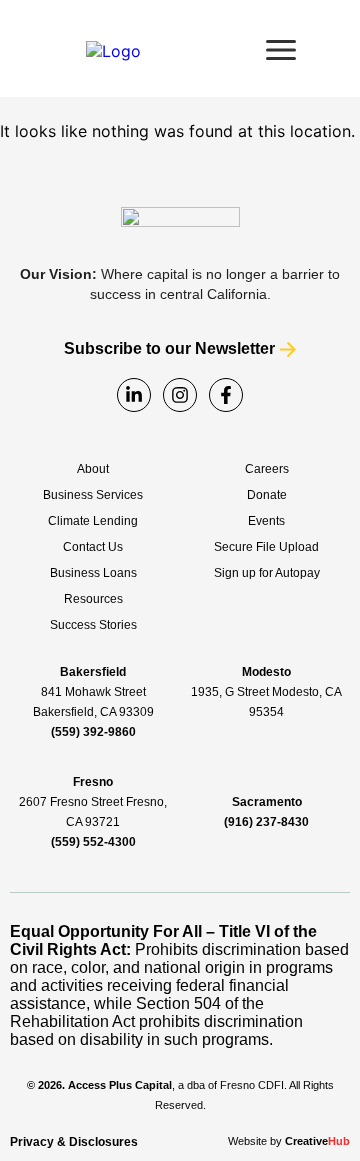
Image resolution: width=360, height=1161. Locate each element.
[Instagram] (180, 395)
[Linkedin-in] (134, 395)
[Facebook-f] (226, 395)
